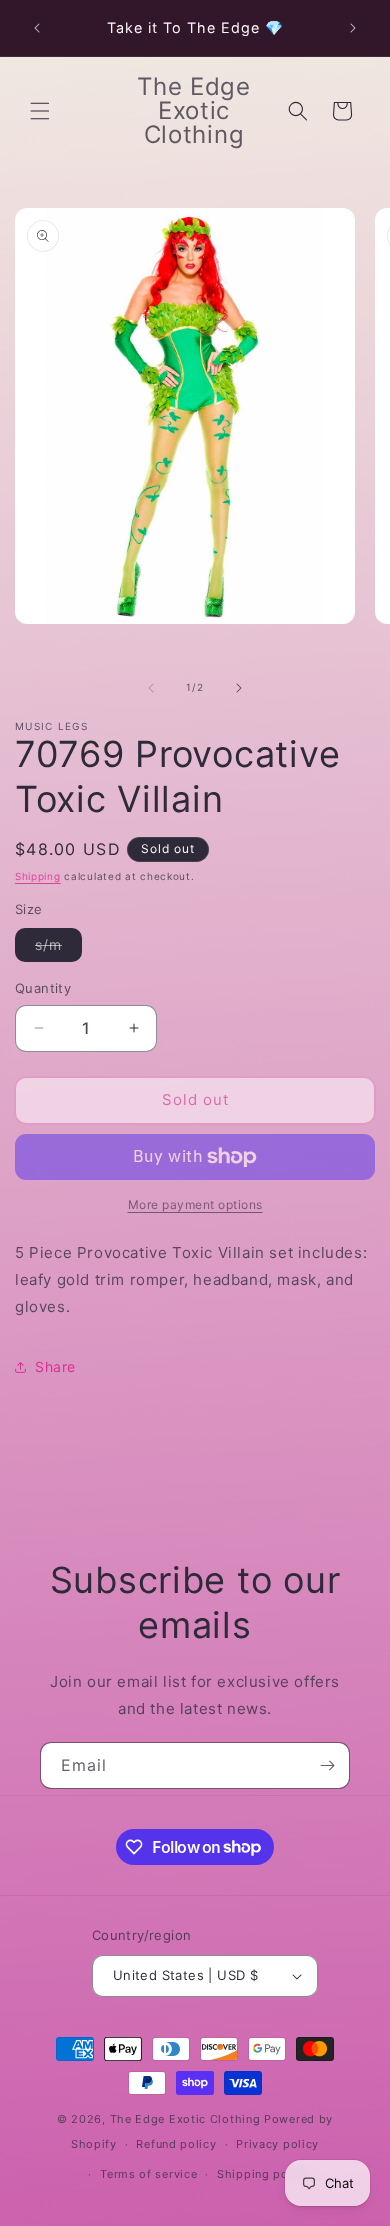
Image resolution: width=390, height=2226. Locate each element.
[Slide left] (151, 688)
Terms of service (148, 2174)
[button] (40, 111)
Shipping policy (263, 2174)
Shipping (38, 876)
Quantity (43, 988)
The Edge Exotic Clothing (187, 2119)
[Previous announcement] (37, 28)
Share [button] (55, 1366)
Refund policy (176, 2144)
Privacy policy (277, 2144)
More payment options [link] (195, 1204)
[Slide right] (239, 688)
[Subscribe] (327, 1765)
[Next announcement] (353, 28)
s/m (58, 948)
